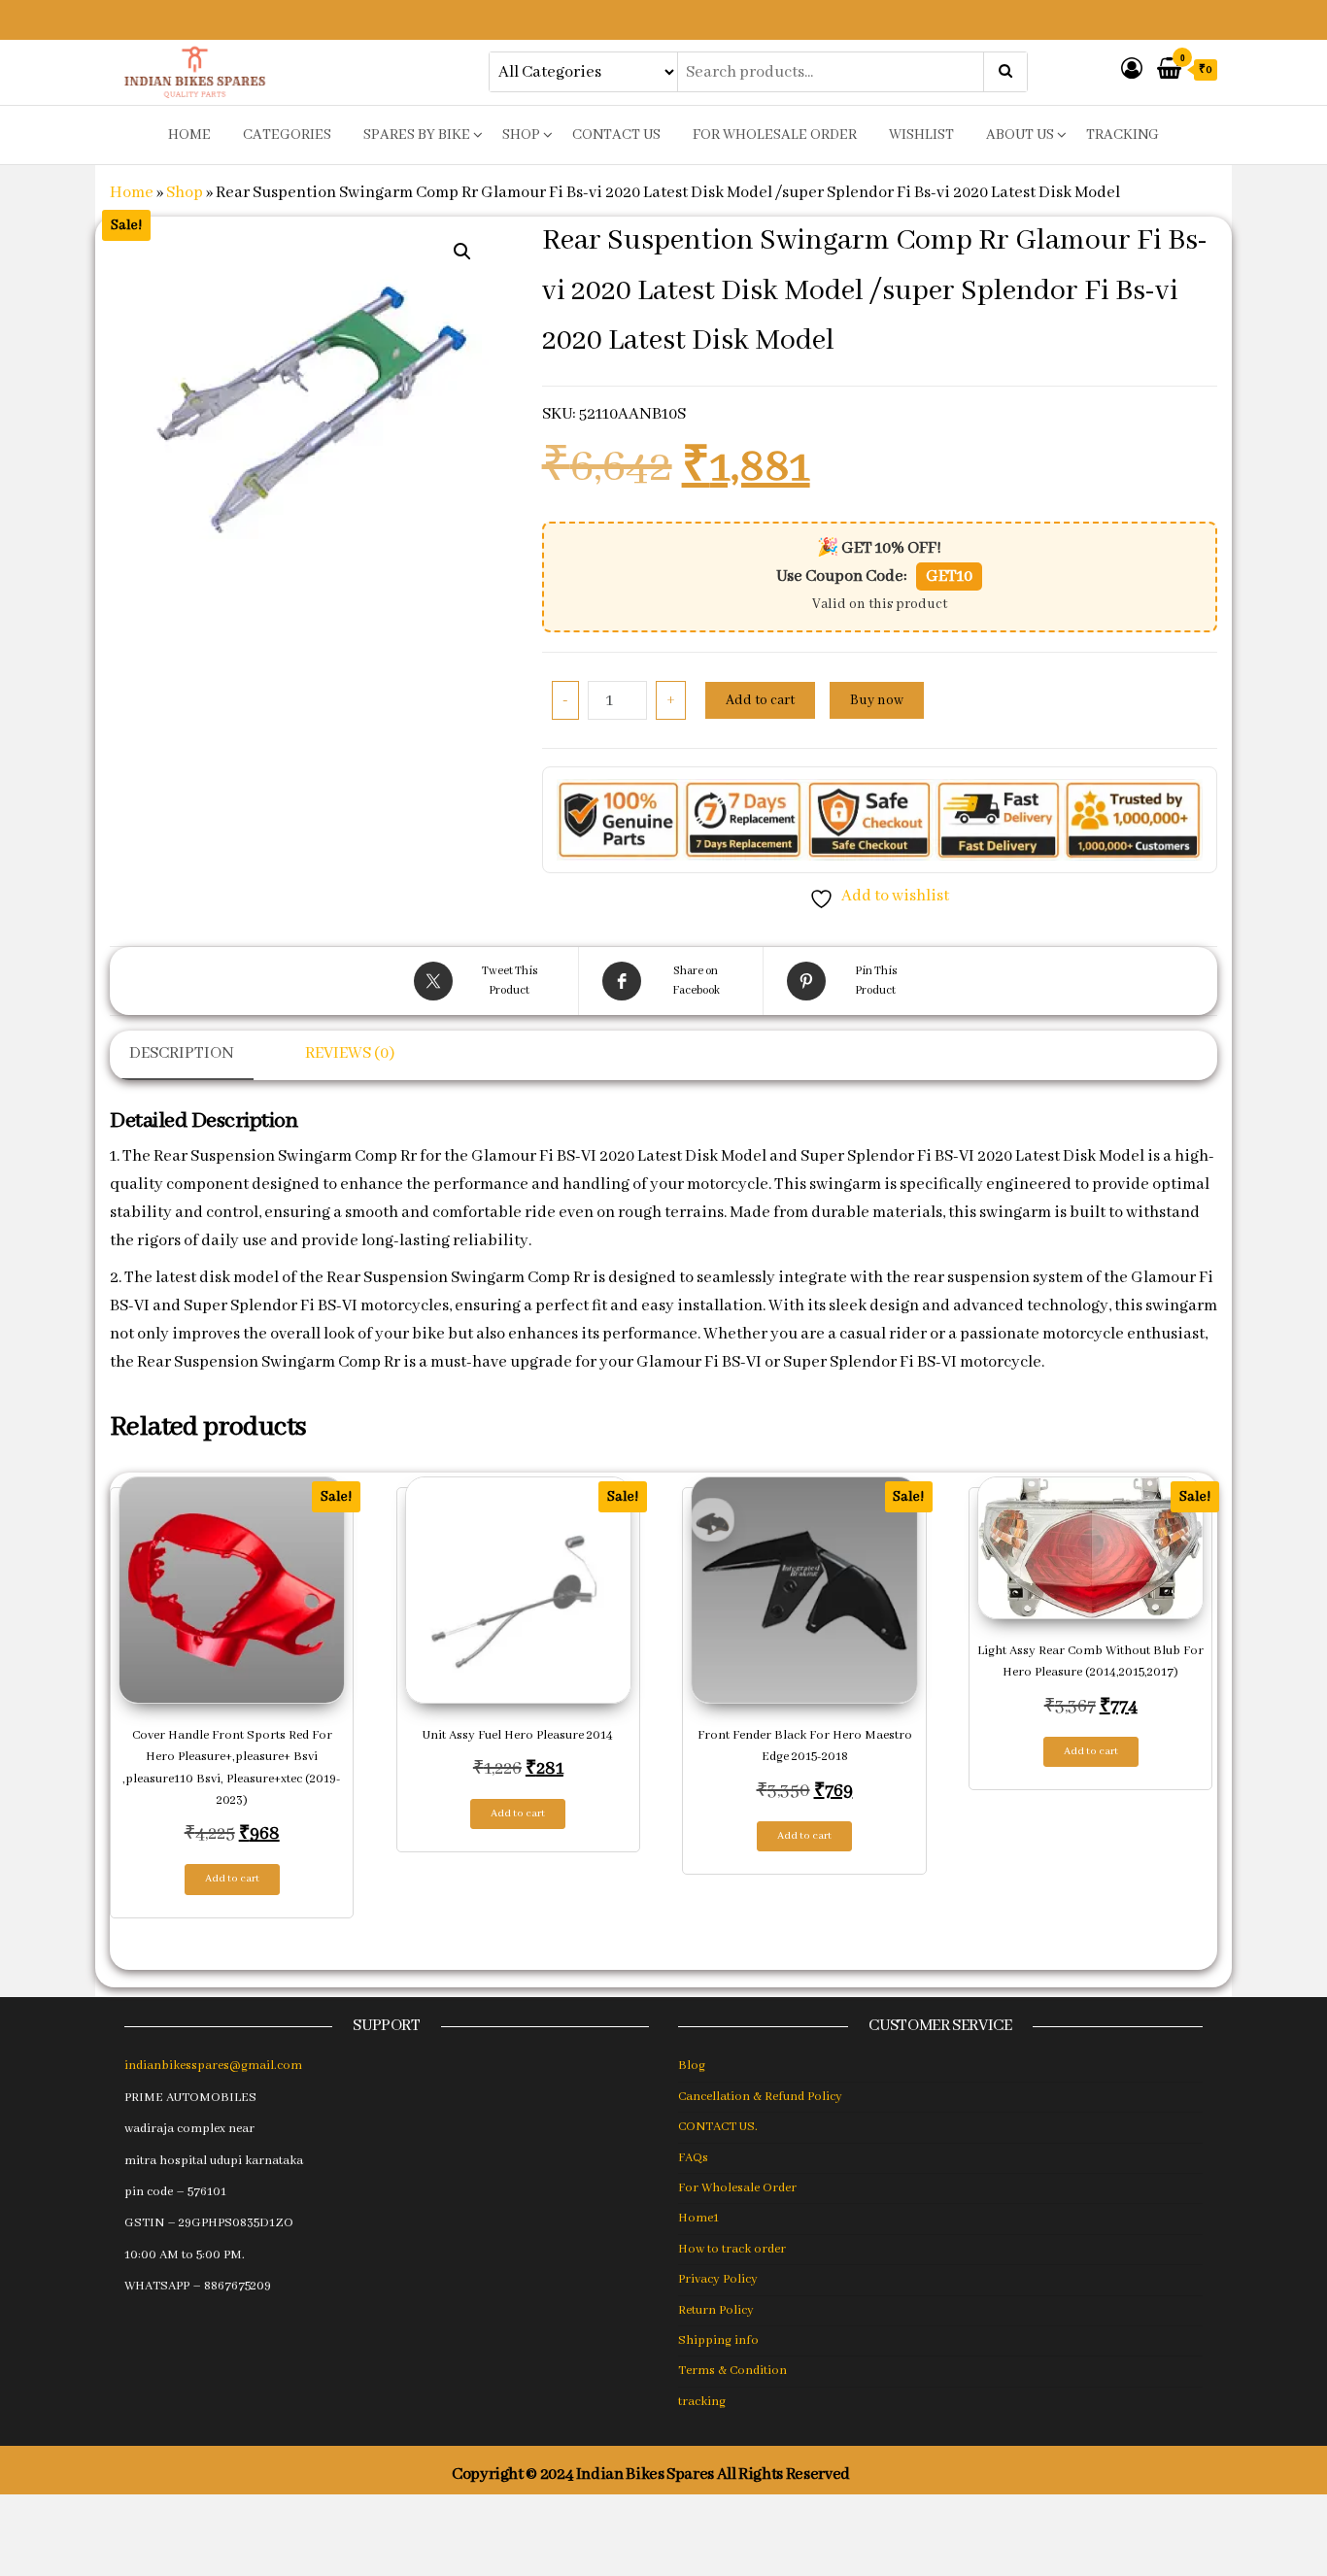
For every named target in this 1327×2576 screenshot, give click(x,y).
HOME (189, 135)
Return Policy (716, 2310)
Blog (692, 2066)
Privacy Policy (718, 2279)
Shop (521, 135)
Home (132, 193)
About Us (1020, 135)
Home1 (698, 2218)
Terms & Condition (732, 2371)
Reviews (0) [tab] (350, 1053)
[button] (462, 252)
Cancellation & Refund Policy (760, 2097)
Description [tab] (182, 1053)
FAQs (693, 2158)
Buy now (877, 700)
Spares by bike (417, 135)
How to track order (732, 2249)
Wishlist (921, 135)
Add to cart (760, 700)
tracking (1123, 135)
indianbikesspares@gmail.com (213, 2066)
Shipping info (718, 2340)
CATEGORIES (287, 135)
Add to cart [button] (232, 1879)
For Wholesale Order (775, 135)
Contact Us (616, 135)
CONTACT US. (718, 2127)
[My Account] (1132, 70)
